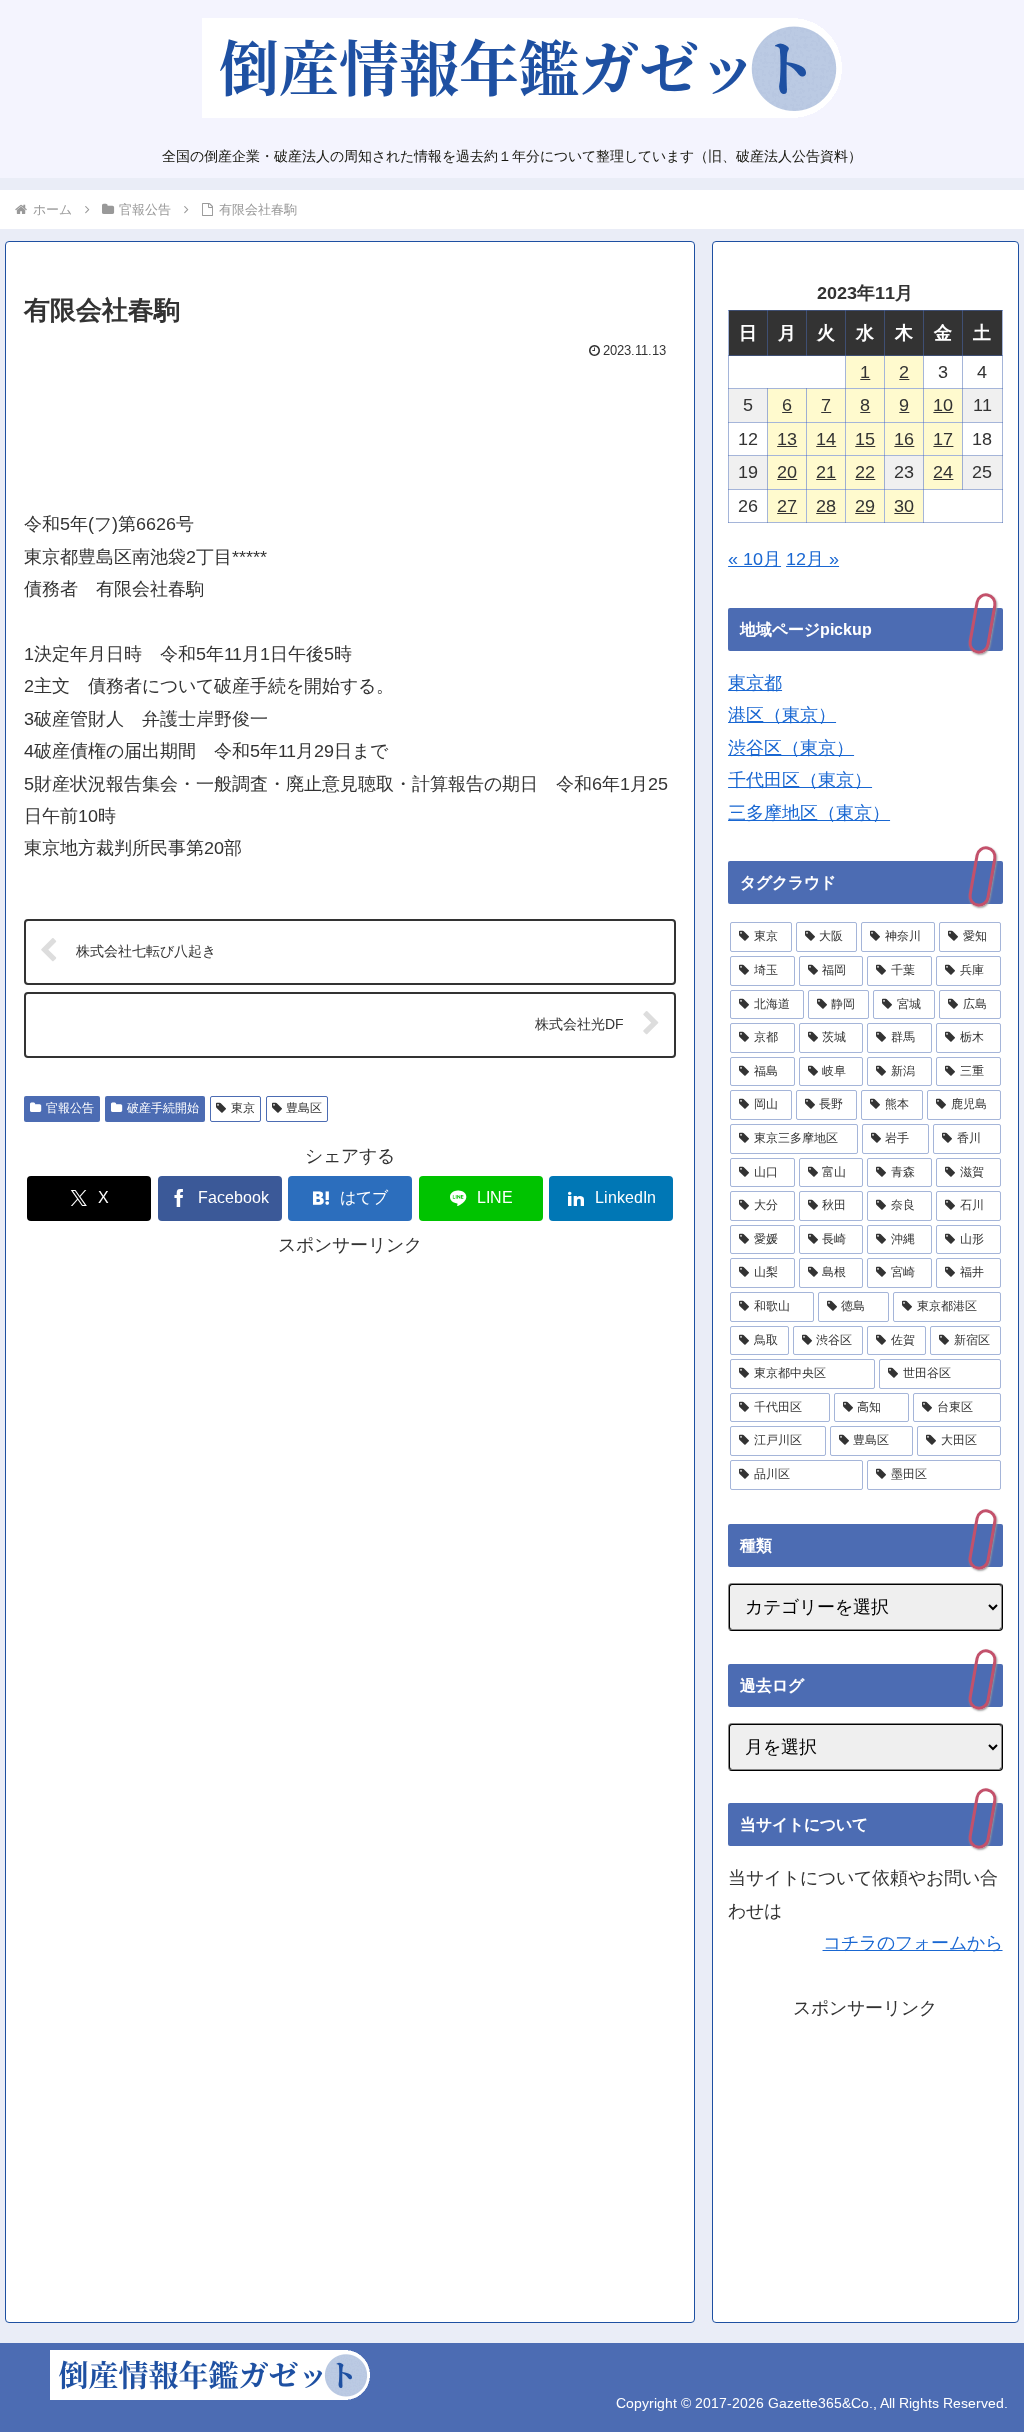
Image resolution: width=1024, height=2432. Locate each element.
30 (904, 506)
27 (787, 506)
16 (904, 439)
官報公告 (70, 1108)
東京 (243, 1108)
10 (943, 405)
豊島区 (304, 1108)
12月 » (812, 559)
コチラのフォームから (913, 1943)
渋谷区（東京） (791, 748)
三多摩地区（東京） (809, 813)
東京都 (755, 683)
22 (865, 472)
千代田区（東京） (800, 780)
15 (865, 439)
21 (826, 472)
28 (826, 506)
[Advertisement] (350, 426)
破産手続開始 (163, 1108)
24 (943, 472)
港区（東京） (782, 715)
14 (826, 439)
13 (787, 439)
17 (943, 439)
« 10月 (754, 559)
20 (787, 472)
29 (865, 506)
